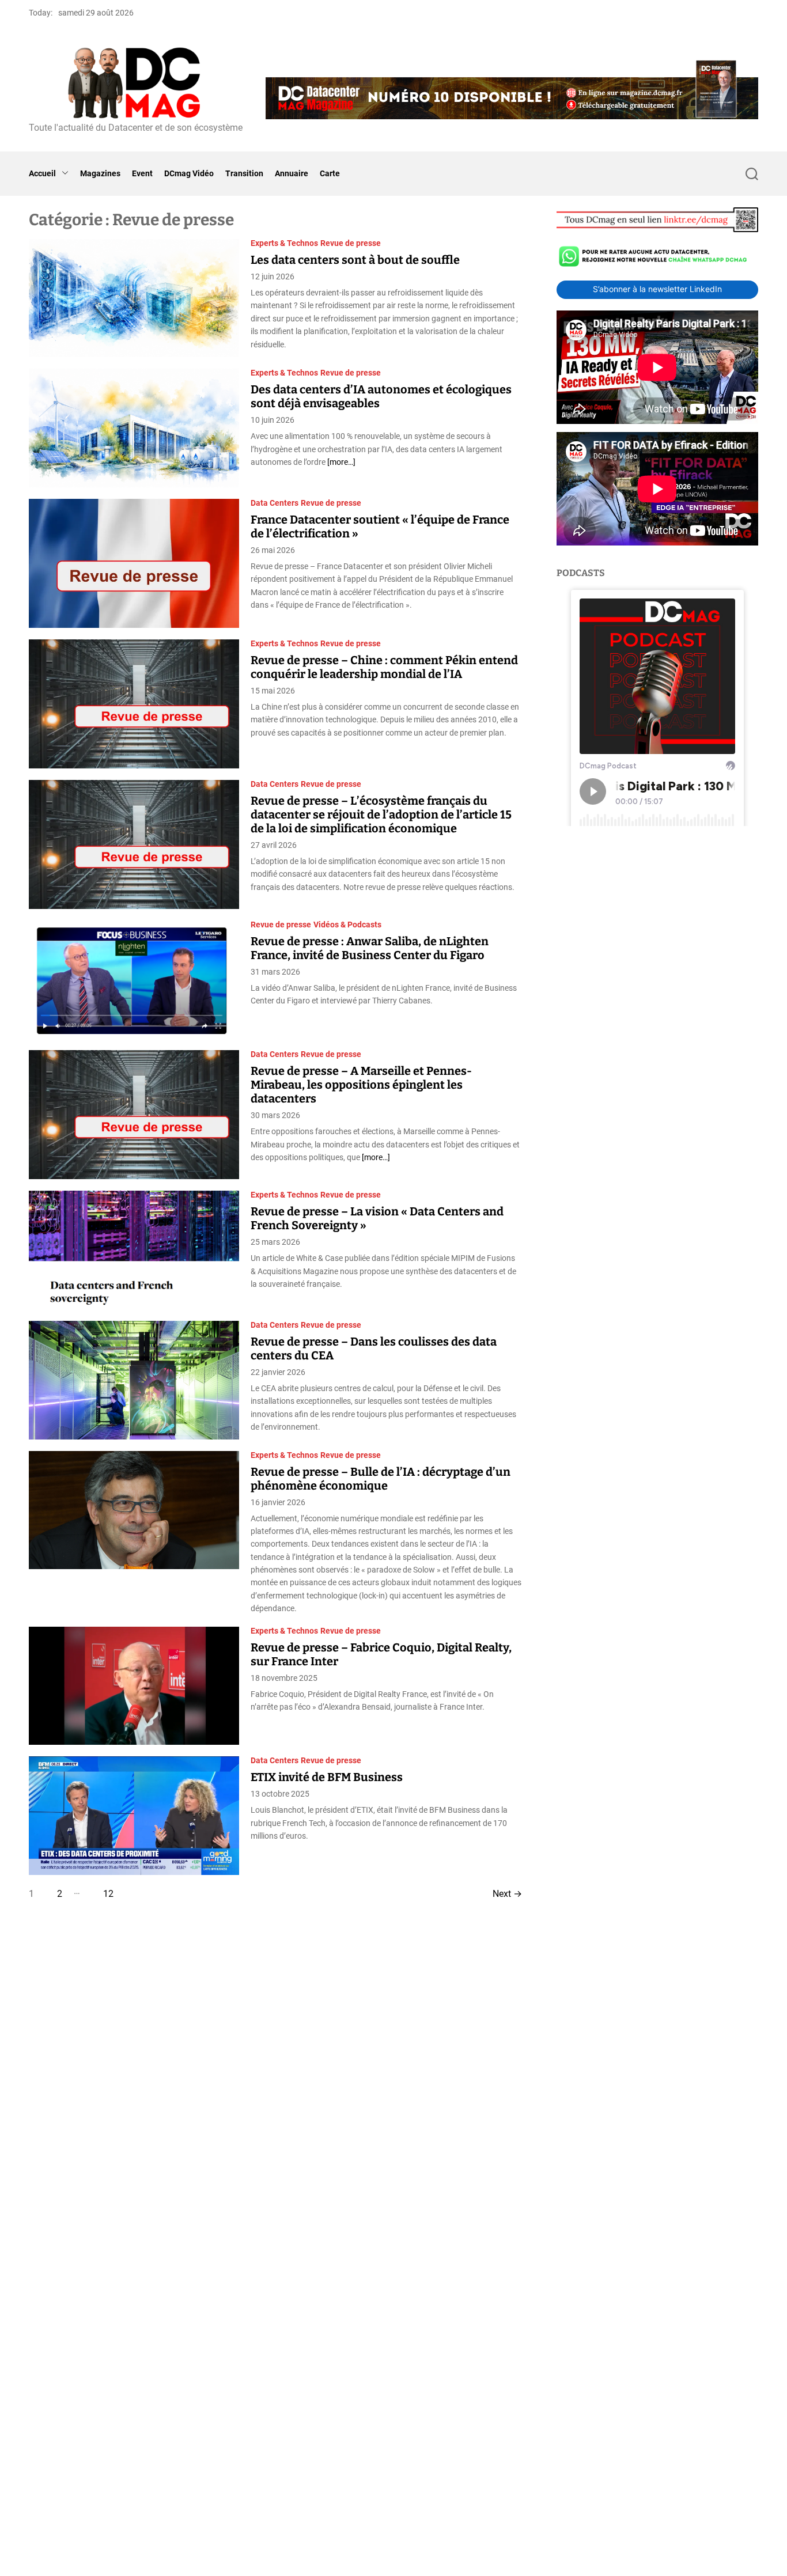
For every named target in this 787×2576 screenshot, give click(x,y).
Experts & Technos (284, 243)
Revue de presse (351, 243)
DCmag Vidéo (189, 173)
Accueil (42, 173)
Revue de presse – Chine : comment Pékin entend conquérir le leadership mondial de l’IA (384, 667)
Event (142, 173)
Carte (330, 173)
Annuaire (292, 173)
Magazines (100, 173)
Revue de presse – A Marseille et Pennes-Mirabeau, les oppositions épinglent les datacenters (361, 1085)
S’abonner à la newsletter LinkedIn (657, 289)
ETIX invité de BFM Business (327, 1777)
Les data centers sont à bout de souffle (355, 260)
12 (108, 1894)
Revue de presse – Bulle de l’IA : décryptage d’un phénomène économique (381, 1479)
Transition (244, 173)
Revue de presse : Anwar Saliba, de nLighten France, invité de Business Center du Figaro (370, 948)
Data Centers (275, 503)
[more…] (341, 462)
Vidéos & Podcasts (347, 925)
